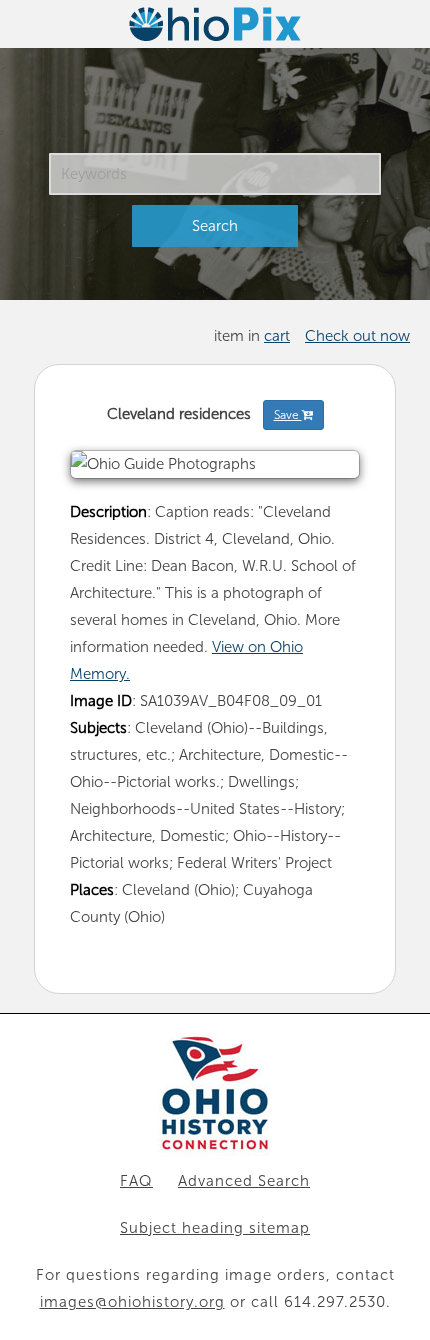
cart (277, 336)
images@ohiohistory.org (132, 1302)
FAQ (136, 1181)
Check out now (357, 336)
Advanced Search (244, 1181)
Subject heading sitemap (215, 1228)
